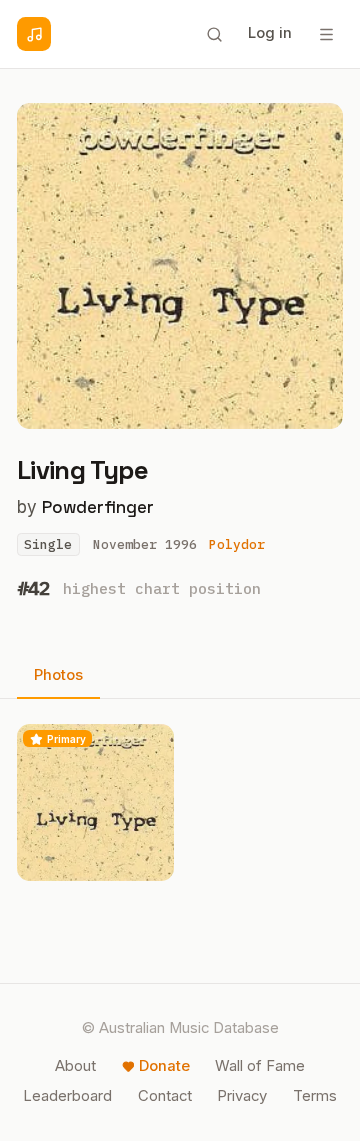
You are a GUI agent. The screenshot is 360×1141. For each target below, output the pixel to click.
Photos (58, 675)
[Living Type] (95, 802)
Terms (315, 1096)
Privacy (242, 1096)
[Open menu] (326, 34)
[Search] (214, 34)
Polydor (237, 544)
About (75, 1066)
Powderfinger (98, 507)
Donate (164, 1066)
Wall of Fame (260, 1066)
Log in (270, 33)
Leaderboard (67, 1096)
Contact (165, 1096)
